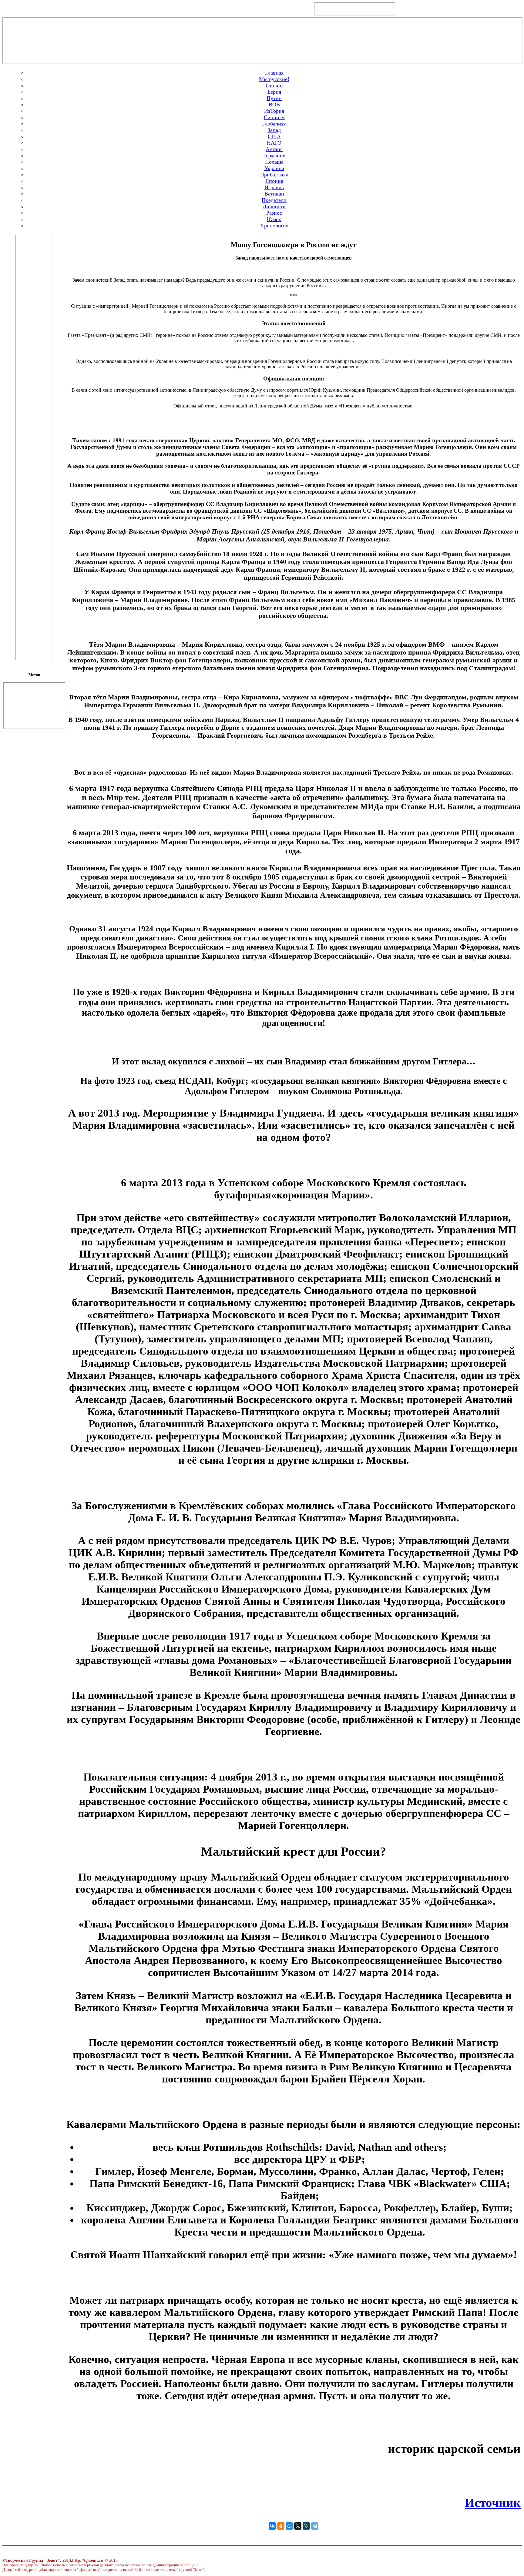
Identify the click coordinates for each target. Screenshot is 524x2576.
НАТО (274, 143)
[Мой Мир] (289, 2526)
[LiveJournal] (306, 2526)
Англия (274, 149)
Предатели (274, 200)
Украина (274, 168)
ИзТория (274, 111)
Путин (274, 98)
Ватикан (274, 194)
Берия (274, 92)
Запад (274, 130)
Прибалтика (274, 175)
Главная (274, 73)
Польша (274, 162)
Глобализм (274, 124)
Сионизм (274, 117)
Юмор (274, 219)
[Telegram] (315, 2526)
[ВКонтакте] (272, 2526)
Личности (274, 206)
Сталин (274, 85)
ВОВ (274, 105)
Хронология (274, 226)
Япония (274, 181)
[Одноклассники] (281, 2526)
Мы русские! (274, 79)
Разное (274, 213)
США (274, 136)
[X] (298, 2526)
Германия (274, 156)
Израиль (274, 187)
